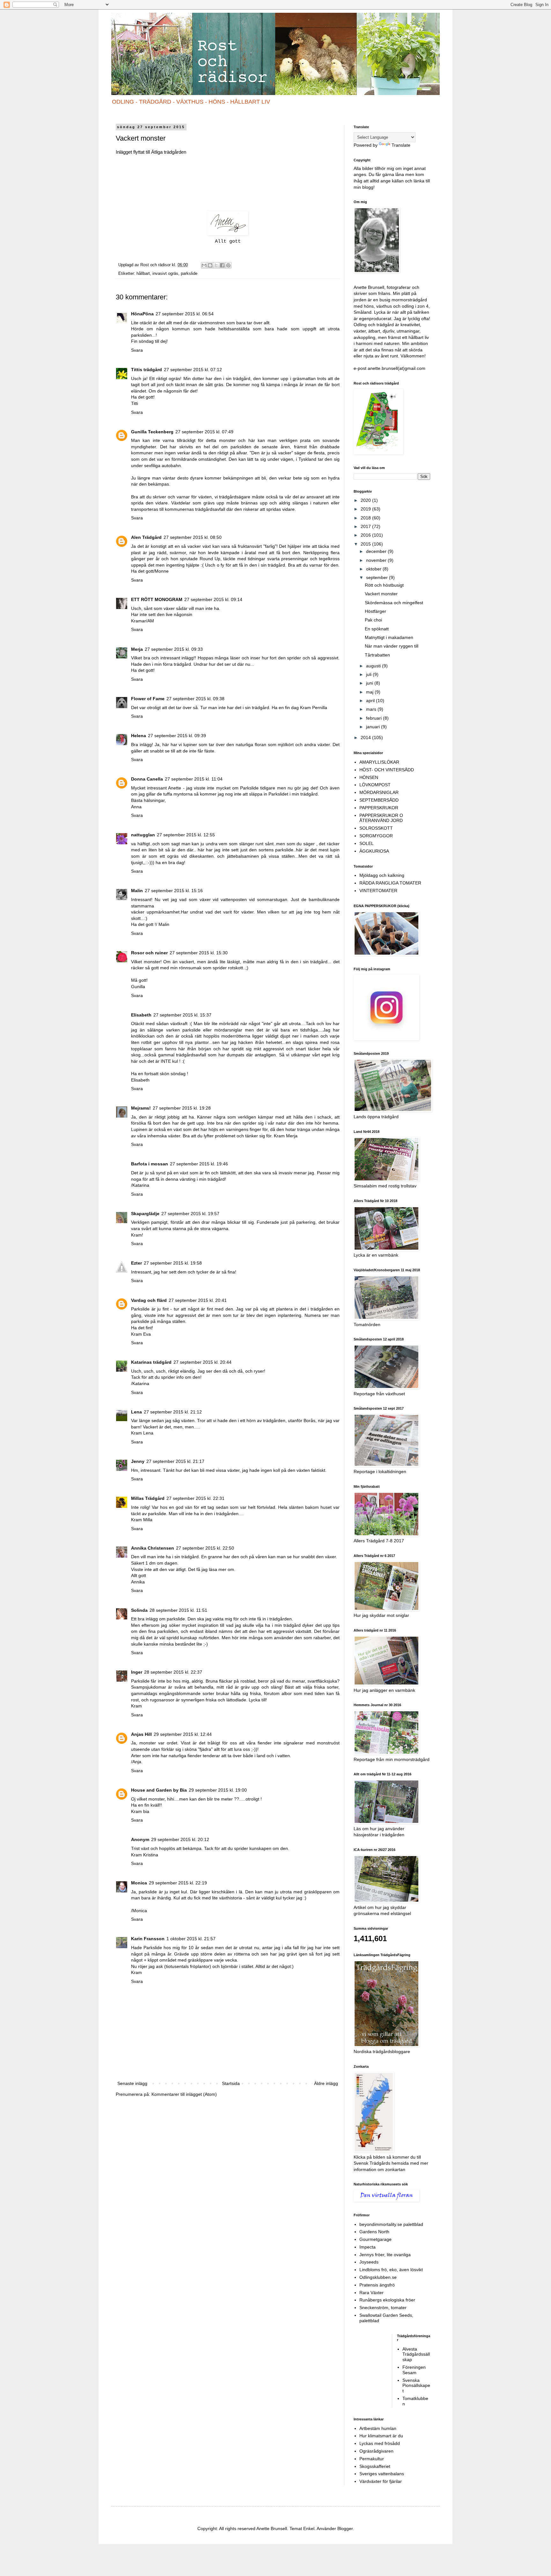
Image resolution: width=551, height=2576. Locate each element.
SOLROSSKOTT (376, 828)
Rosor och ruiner (149, 953)
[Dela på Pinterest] (228, 265)
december (377, 551)
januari (374, 727)
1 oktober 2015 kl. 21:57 (191, 1939)
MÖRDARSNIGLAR (379, 792)
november (377, 560)
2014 (366, 738)
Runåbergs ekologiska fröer (387, 2300)
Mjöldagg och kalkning (382, 875)
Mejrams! (141, 1108)
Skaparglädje (145, 1214)
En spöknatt (377, 629)
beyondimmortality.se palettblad (391, 2224)
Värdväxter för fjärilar (381, 2481)
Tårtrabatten (377, 655)
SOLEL (367, 843)
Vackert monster (381, 594)
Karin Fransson (148, 1939)
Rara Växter (371, 2293)
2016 (366, 535)
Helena (139, 736)
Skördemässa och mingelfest (394, 603)
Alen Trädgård (146, 537)
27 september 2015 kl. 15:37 (182, 1015)
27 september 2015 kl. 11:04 (194, 779)
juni (370, 683)
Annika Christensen (153, 1548)
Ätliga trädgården (168, 152)
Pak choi (373, 620)
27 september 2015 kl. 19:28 (182, 1108)
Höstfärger (375, 611)
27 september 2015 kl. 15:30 (199, 953)
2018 (366, 518)
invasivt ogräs (165, 274)
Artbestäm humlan (378, 2428)
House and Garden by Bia (159, 1790)
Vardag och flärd (149, 1300)
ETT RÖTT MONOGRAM (157, 599)
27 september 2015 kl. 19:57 (190, 1214)
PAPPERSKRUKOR (379, 808)
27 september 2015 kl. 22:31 (195, 1498)
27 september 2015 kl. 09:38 (195, 699)
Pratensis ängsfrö (377, 2285)
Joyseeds (369, 2262)
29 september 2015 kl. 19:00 (218, 1790)
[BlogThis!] (210, 265)
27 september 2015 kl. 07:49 (204, 432)
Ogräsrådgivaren (376, 2451)
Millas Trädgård (148, 1498)
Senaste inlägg (132, 2083)
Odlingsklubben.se (378, 2277)
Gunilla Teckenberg (152, 432)
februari (375, 718)
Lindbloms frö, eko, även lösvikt (391, 2270)
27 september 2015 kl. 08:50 (193, 537)
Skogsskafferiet (375, 2466)
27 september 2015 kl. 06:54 (185, 314)
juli (369, 674)
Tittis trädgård (147, 370)
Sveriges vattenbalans (382, 2474)
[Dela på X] (216, 265)
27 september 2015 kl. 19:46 (199, 1164)
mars (372, 709)
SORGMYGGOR (376, 836)
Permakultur (372, 2459)
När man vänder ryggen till (392, 646)
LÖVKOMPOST (375, 785)
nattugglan (143, 835)
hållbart (143, 274)
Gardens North (374, 2232)
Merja (137, 649)
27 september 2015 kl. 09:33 (174, 649)
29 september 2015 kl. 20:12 (180, 1839)
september (378, 577)
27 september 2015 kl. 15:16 (174, 891)
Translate (401, 145)
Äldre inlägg (326, 2083)
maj (370, 692)
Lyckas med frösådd (380, 2443)
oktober (374, 569)
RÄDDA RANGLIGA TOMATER (390, 883)
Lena (136, 1412)
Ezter (136, 1263)
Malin (137, 891)
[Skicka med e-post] (204, 265)
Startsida (231, 2083)
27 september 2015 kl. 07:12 (193, 370)
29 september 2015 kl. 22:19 (178, 1883)
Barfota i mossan (150, 1164)
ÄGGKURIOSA (374, 851)
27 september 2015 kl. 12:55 (186, 835)
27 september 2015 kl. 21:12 (173, 1412)
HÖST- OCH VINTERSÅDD (387, 770)
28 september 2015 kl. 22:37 (173, 1672)
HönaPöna (142, 314)
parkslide (189, 274)
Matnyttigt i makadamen (389, 637)
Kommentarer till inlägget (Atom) (184, 2094)
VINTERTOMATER (378, 891)
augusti (374, 666)
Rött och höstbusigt (384, 585)
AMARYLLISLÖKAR (379, 762)
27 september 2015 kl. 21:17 (175, 1461)
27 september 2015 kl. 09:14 (213, 599)
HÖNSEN (369, 777)
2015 (366, 544)
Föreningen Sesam (414, 2370)
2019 (366, 509)
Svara (137, 350)
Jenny (138, 1461)
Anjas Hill (141, 1734)
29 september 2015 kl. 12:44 (183, 1734)
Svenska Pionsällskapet (416, 2386)
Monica (139, 1883)
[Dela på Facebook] (222, 265)
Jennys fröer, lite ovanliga (385, 2255)
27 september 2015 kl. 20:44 (202, 1362)
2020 (366, 500)
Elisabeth (141, 1015)
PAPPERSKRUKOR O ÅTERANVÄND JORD (381, 818)
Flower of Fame (148, 699)
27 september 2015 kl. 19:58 (173, 1263)
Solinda (139, 1610)
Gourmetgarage (375, 2239)
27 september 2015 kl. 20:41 (198, 1300)
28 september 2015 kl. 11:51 (178, 1610)
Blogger (345, 2528)
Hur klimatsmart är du (381, 2436)
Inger (137, 1672)
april (371, 701)
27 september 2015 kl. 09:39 (177, 736)
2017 (366, 526)
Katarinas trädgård (151, 1362)
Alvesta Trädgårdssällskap (416, 2354)
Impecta (367, 2247)
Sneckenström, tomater (383, 2308)
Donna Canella (147, 779)
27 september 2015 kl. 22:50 (205, 1548)
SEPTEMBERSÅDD (379, 800)
